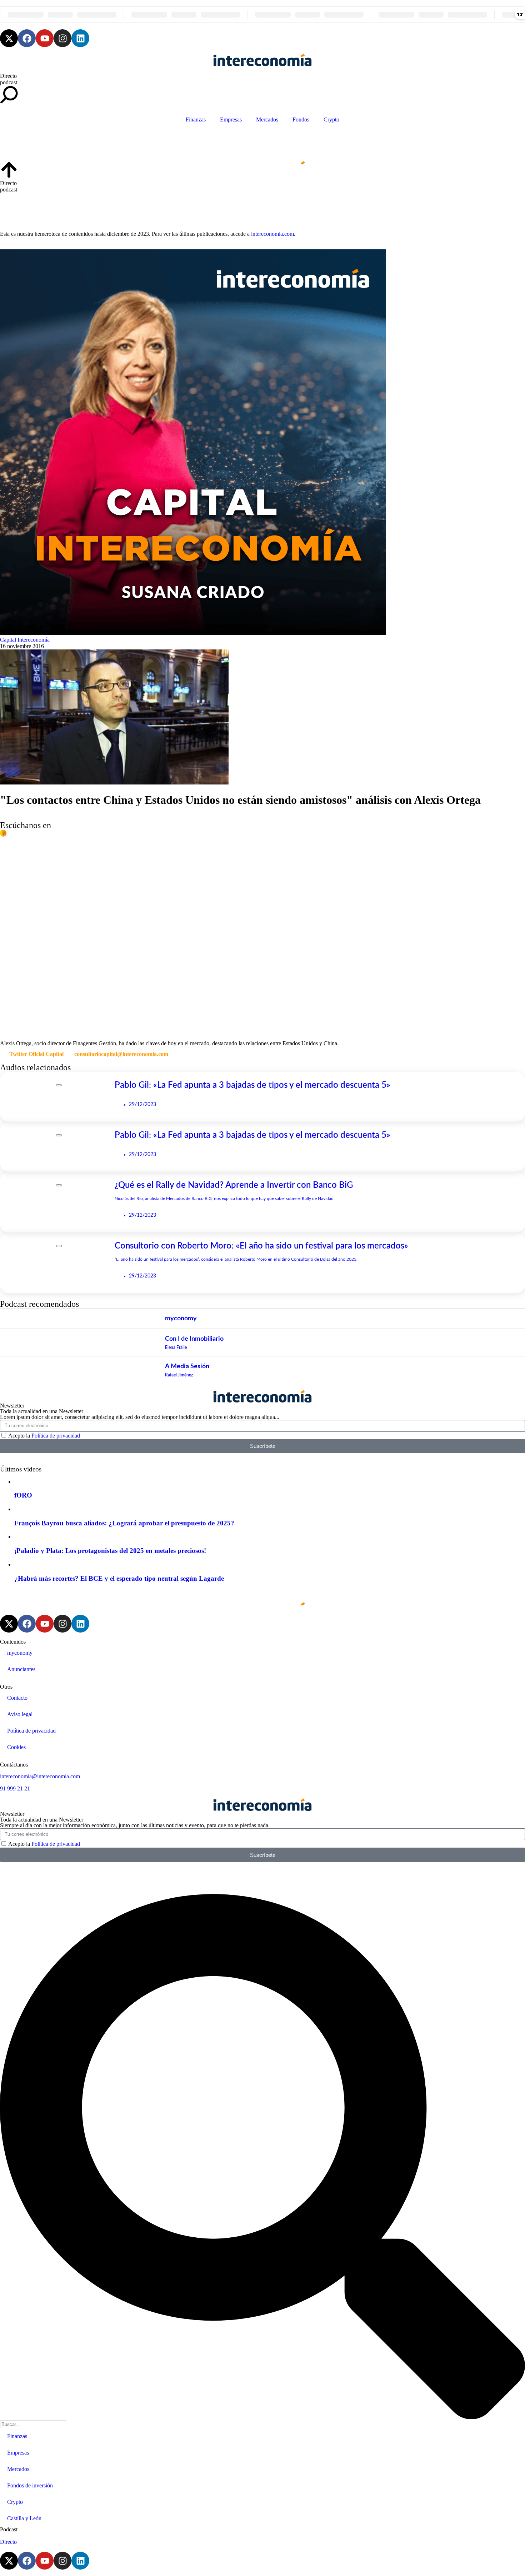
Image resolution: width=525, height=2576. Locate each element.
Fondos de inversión (30, 2485)
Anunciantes (21, 1669)
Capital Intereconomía (25, 640)
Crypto (331, 119)
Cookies (16, 1747)
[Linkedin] (80, 38)
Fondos (301, 119)
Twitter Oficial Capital (36, 1054)
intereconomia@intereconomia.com (40, 1776)
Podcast (9, 2529)
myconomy (20, 1653)
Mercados (267, 119)
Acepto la (44, 1436)
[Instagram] (62, 38)
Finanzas (196, 119)
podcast (9, 82)
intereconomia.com (272, 234)
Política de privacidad (56, 1436)
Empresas (231, 119)
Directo (8, 76)
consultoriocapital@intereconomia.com (121, 1054)
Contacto (17, 1698)
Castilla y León (24, 2518)
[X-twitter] (9, 38)
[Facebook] (27, 38)
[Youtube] (45, 38)
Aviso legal (20, 1714)
